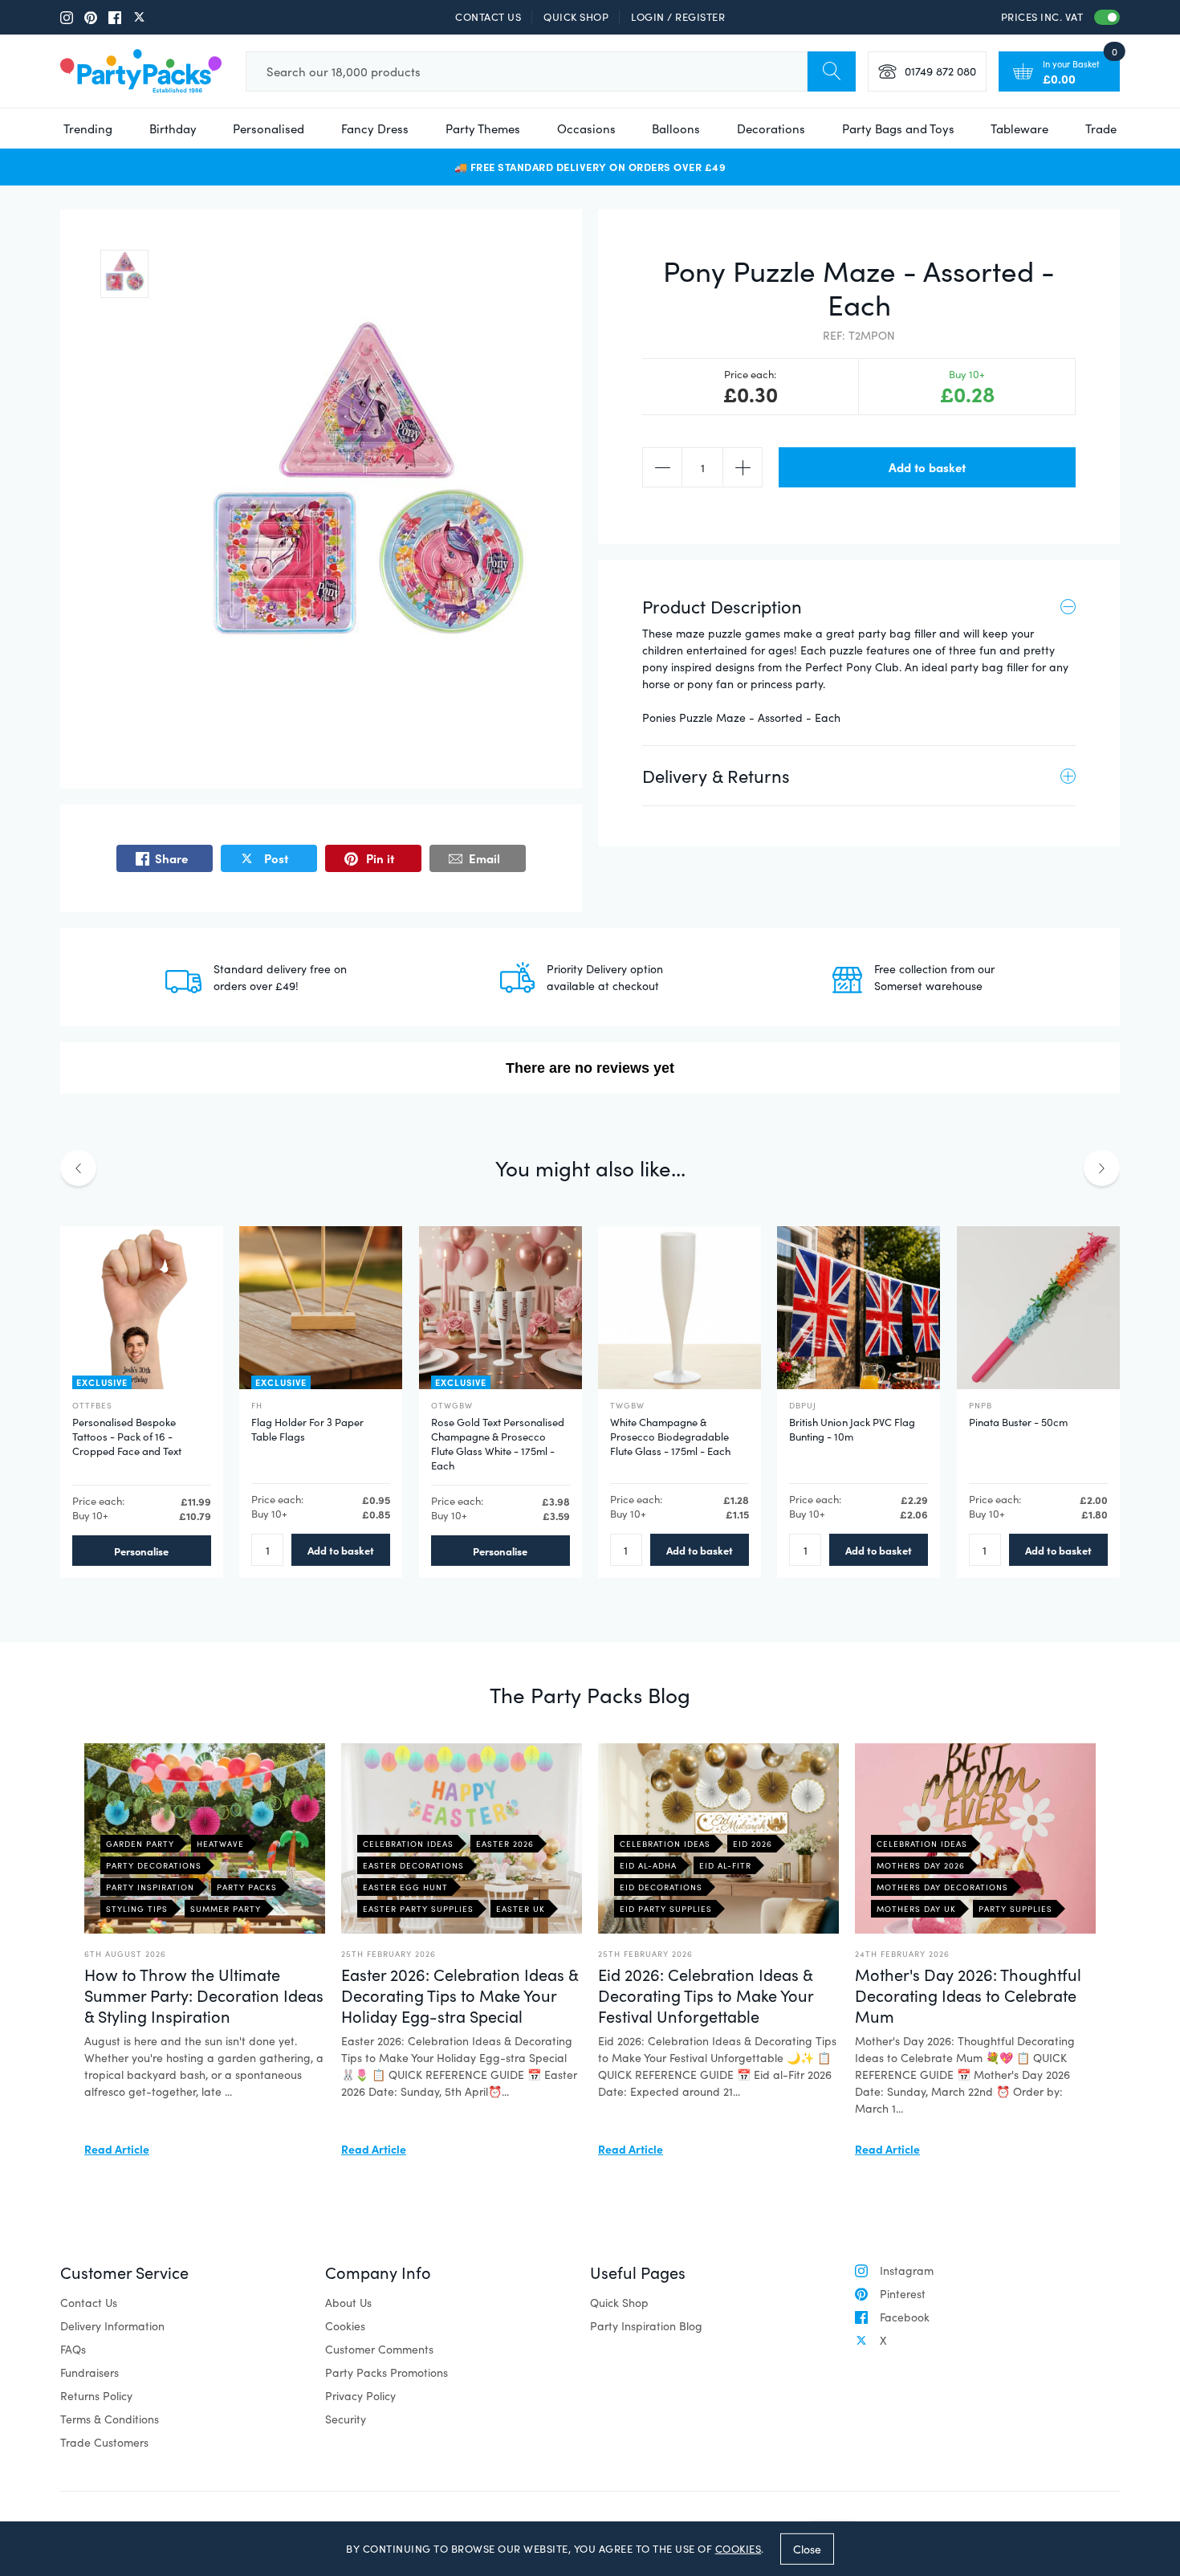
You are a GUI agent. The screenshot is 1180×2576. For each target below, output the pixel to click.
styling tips (137, 1909)
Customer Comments (379, 2349)
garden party (140, 1844)
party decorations (154, 1865)
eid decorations (661, 1887)
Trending (88, 128)
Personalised (269, 128)
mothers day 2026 (921, 1865)
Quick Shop (576, 17)
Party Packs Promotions (387, 2372)
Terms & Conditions (110, 2419)
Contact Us (488, 17)
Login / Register (678, 17)
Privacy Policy (360, 2396)
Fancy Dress (375, 128)
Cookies (345, 2326)
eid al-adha (648, 1865)
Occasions (586, 128)
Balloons (676, 128)
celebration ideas (408, 1844)
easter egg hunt (405, 1887)
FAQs (73, 2349)
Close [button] (807, 2548)
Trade (1101, 128)
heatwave (220, 1844)
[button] (124, 274)
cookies (739, 2549)
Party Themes (483, 128)
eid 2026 (753, 1844)
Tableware (1019, 128)
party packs (247, 1887)
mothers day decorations (942, 1887)
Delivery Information (112, 2326)
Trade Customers (104, 2442)
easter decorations (413, 1865)
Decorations (771, 128)
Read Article (117, 2149)
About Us (348, 2303)
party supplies (1015, 1909)
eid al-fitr (725, 1865)
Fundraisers (90, 2372)
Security (346, 2419)
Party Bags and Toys (898, 128)
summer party (226, 1909)
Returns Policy (96, 2396)
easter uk (521, 1909)
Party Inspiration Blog (646, 2326)
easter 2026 (505, 1844)
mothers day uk (916, 1909)
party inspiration (150, 1887)
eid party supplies (666, 1909)
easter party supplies (418, 1909)
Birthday (173, 128)
